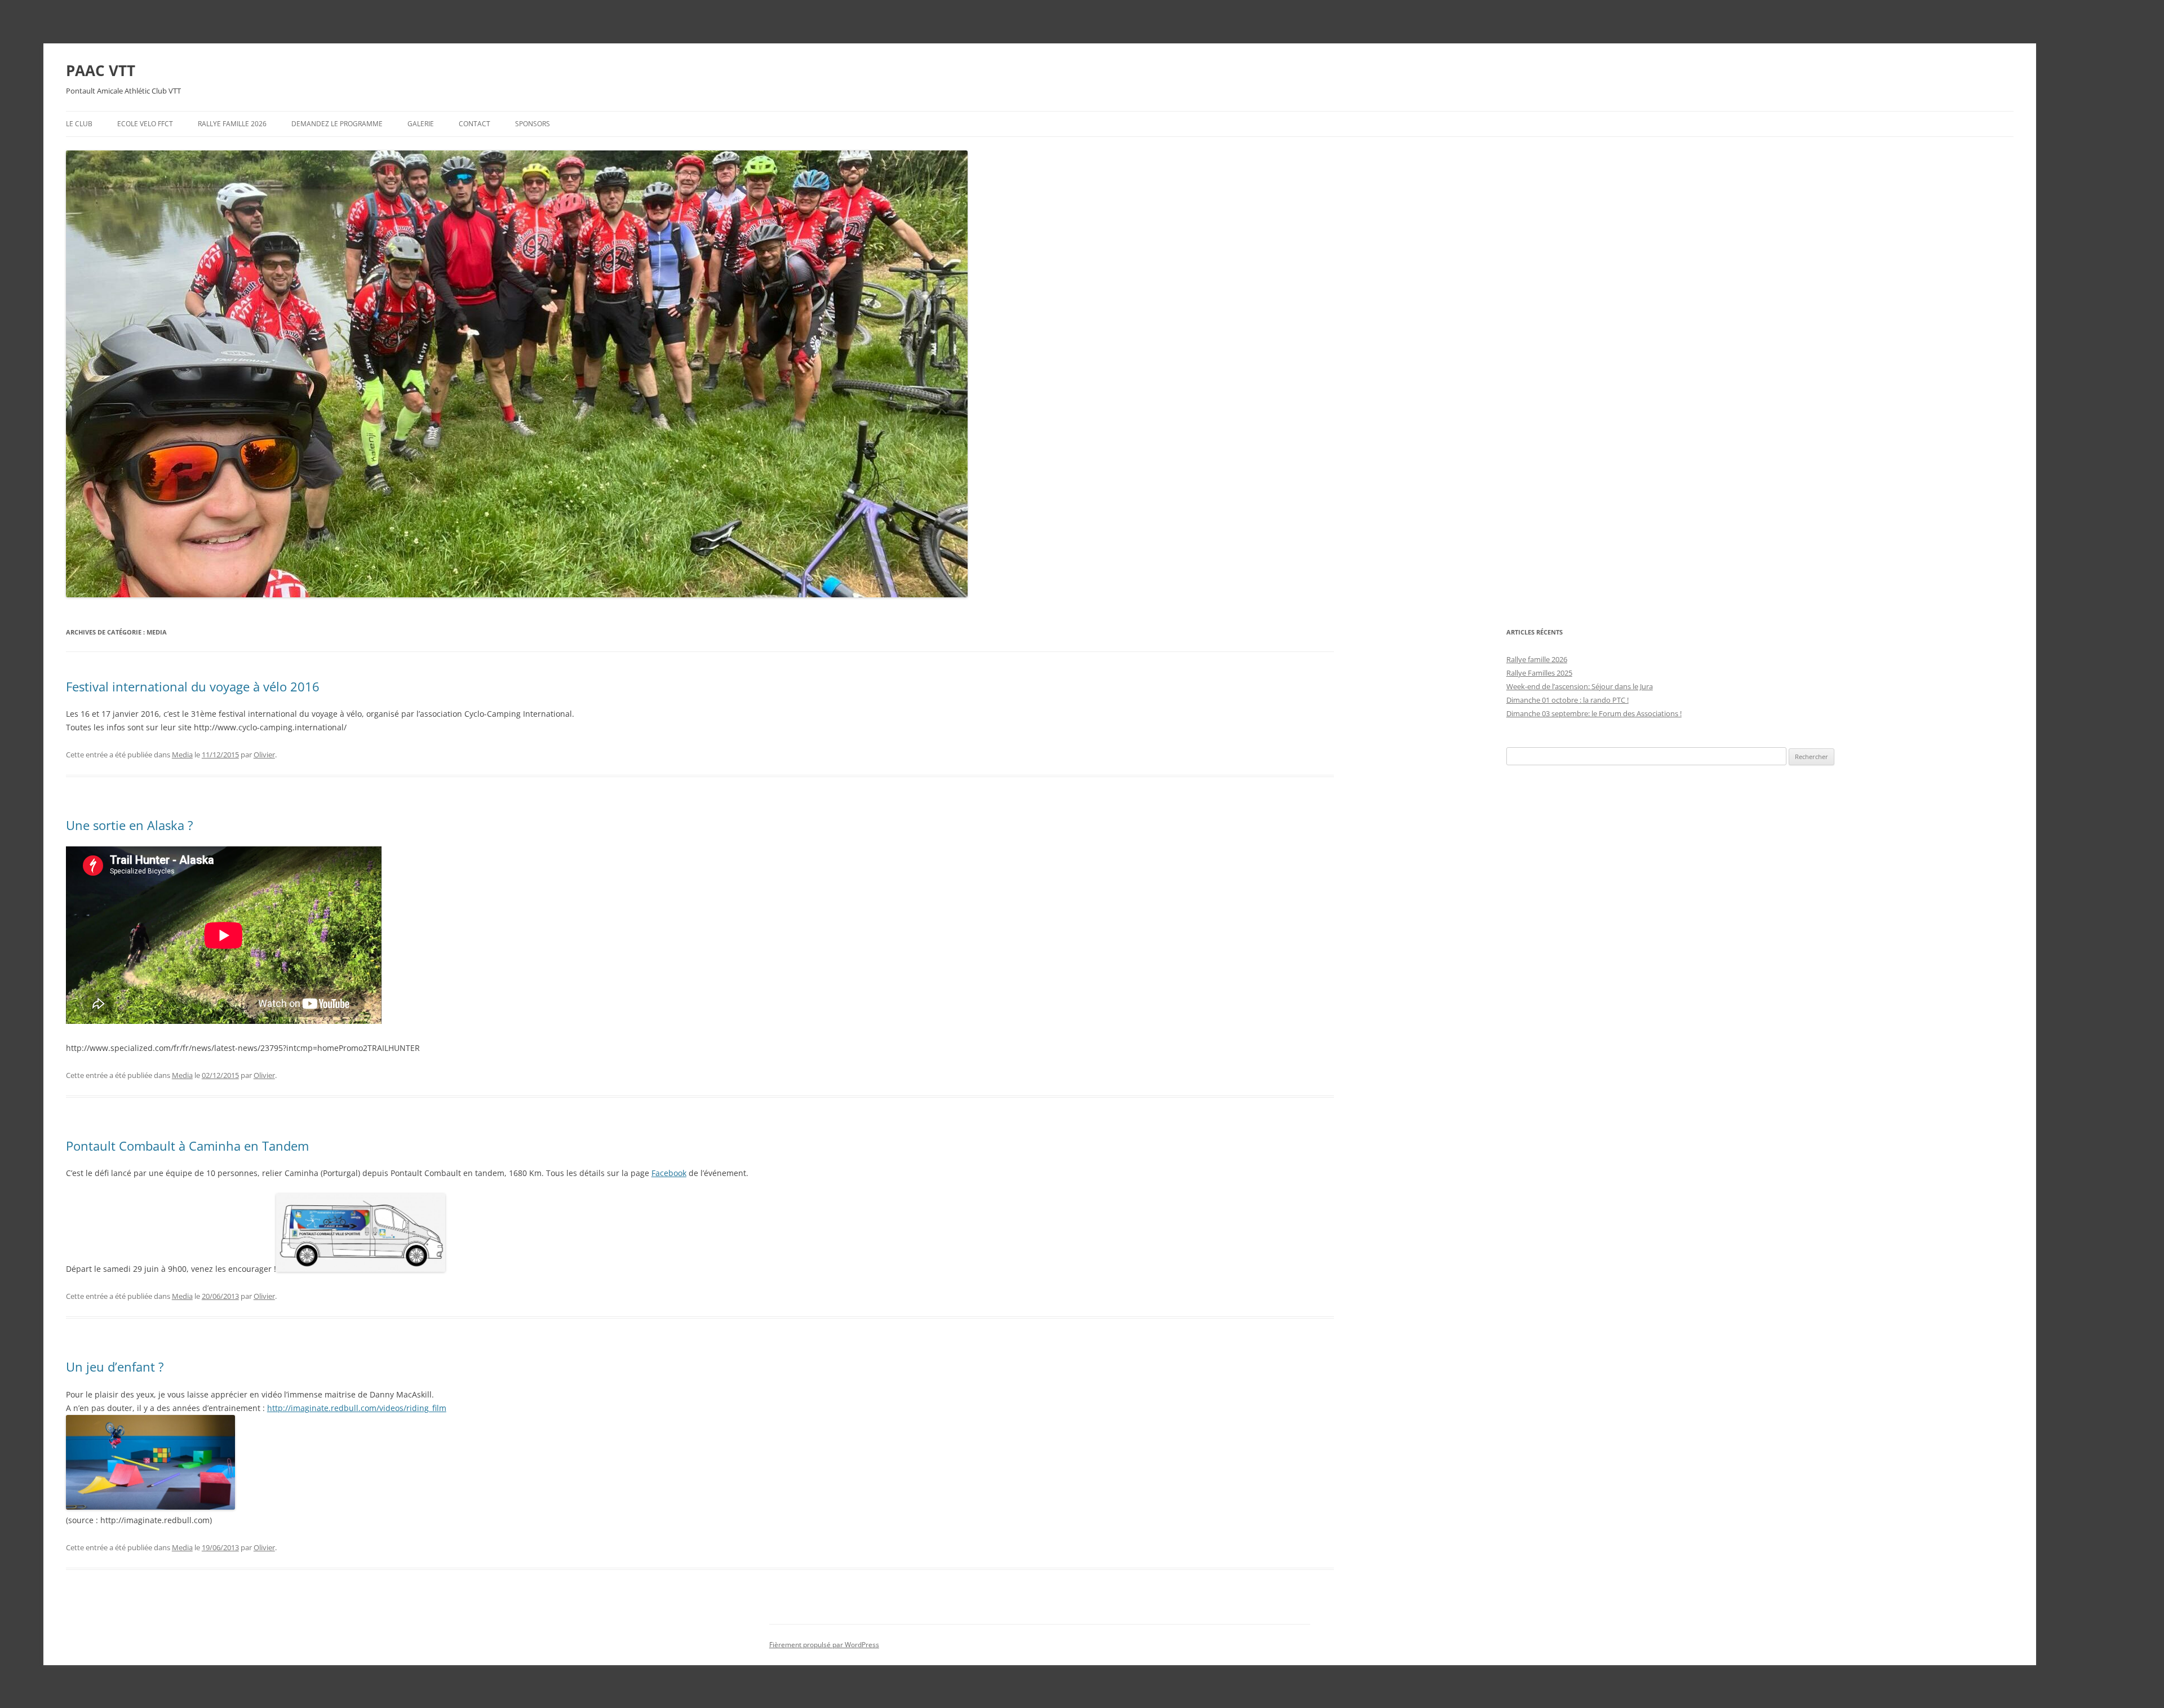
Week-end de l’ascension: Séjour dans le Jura (1580, 686)
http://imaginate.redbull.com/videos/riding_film (357, 1408)
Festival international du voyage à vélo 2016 (193, 686)
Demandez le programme (337, 124)
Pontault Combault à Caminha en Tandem (187, 1146)
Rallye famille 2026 (232, 124)
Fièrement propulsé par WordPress (824, 1645)
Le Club (79, 124)
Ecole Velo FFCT (145, 124)
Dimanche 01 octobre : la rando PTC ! (1567, 700)
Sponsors (533, 124)
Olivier (264, 755)
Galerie (421, 124)
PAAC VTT (101, 70)
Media (182, 755)
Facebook (669, 1173)
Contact (475, 124)
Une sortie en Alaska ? (130, 825)
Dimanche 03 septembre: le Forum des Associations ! (1594, 713)
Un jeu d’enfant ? (115, 1367)
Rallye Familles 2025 (1539, 673)
